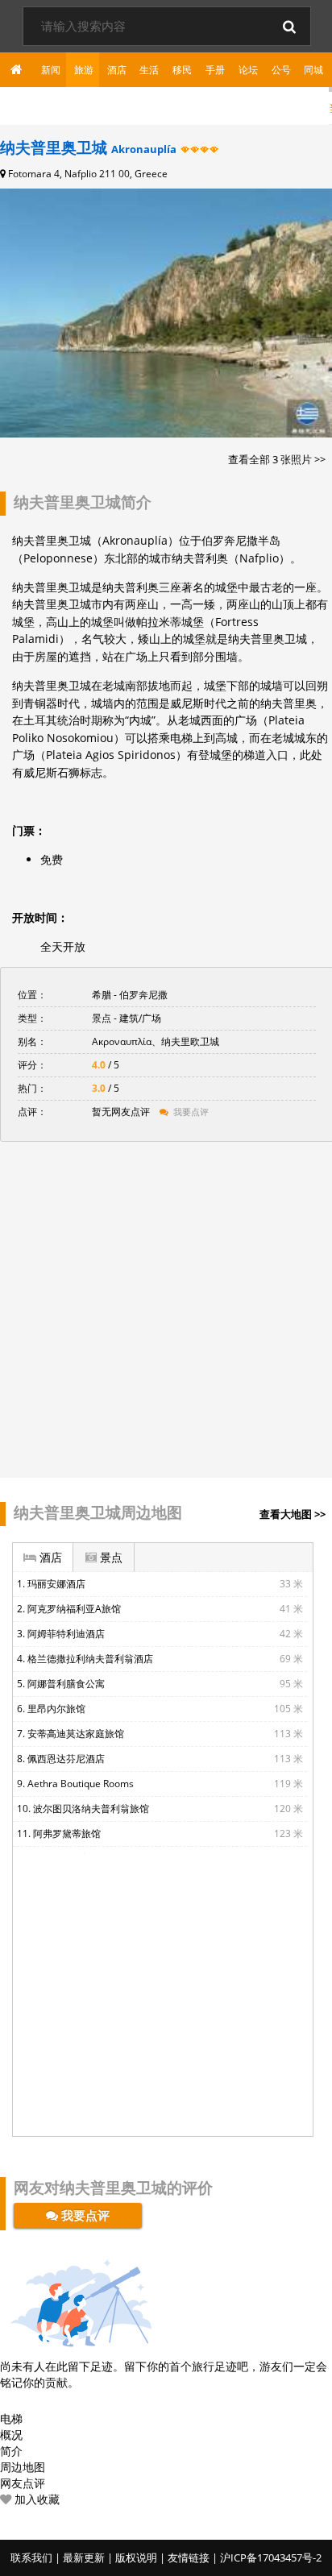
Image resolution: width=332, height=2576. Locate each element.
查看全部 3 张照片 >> (277, 459)
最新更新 (84, 2557)
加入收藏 (35, 2499)
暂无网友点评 (122, 1112)
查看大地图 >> (293, 1514)
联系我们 (31, 2557)
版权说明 (136, 2557)
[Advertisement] (166, 1308)
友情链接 (189, 2557)
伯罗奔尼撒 (143, 995)
